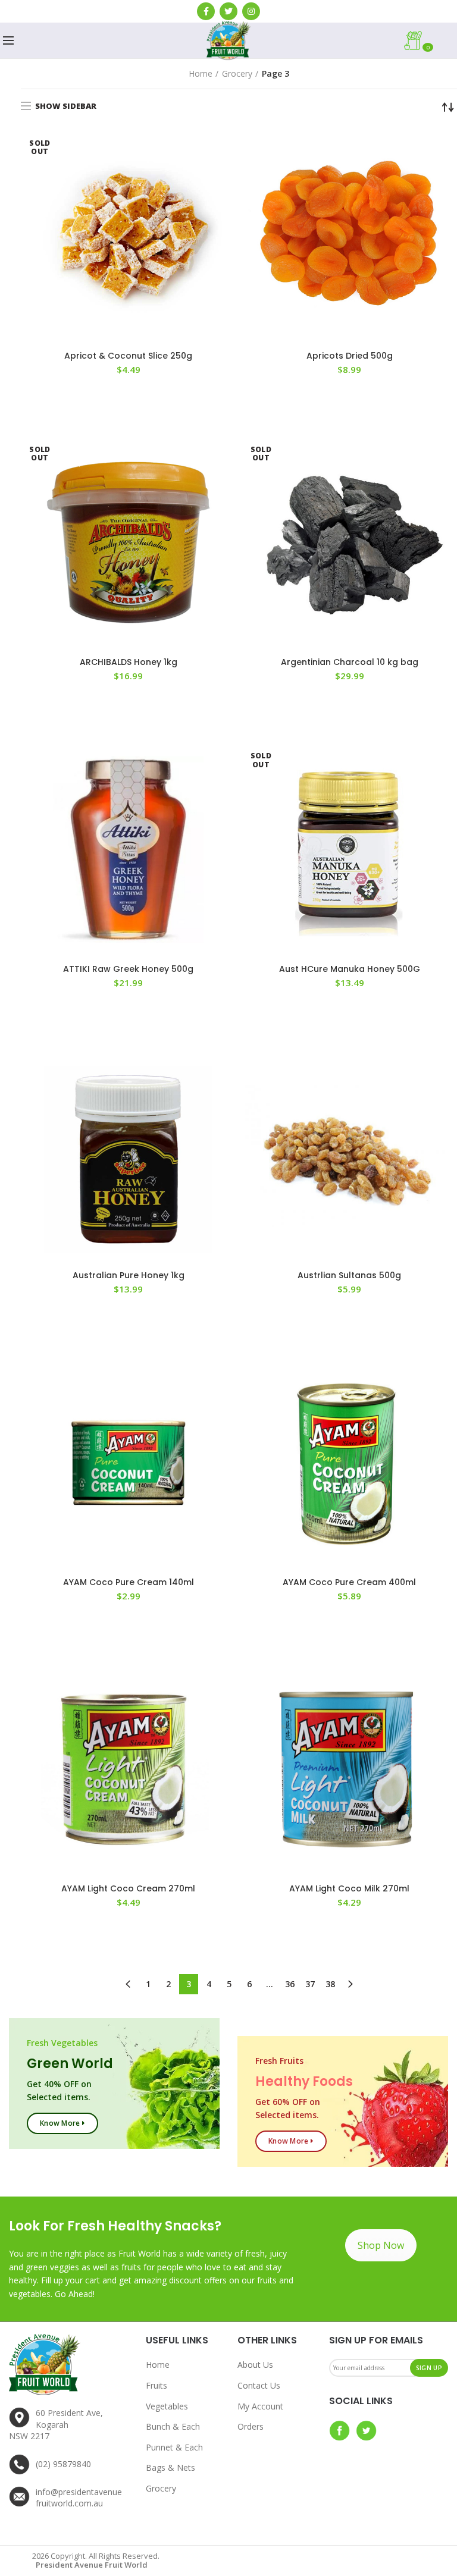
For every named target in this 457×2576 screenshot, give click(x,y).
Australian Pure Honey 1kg (129, 1275)
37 (310, 1984)
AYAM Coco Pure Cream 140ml (129, 1582)
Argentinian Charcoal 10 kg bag (350, 662)
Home (201, 73)
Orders (251, 2426)
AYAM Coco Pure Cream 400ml (349, 1582)
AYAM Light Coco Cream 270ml (128, 1888)
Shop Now (381, 2245)
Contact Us (259, 2385)
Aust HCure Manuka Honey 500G (350, 969)
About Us (255, 2365)
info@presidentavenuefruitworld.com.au (79, 2498)
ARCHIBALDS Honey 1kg (129, 662)
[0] (442, 40)
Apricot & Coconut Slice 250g (128, 356)
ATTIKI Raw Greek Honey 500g (128, 969)
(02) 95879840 (63, 2464)
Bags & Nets (170, 2467)
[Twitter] (228, 11)
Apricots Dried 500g (350, 356)
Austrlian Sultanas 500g (349, 1275)
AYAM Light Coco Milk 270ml (349, 1888)
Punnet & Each (174, 2447)
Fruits (156, 2385)
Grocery (237, 73)
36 (290, 1984)
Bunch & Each (173, 2426)
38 (330, 1984)
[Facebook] (206, 11)
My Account (260, 2406)
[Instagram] (251, 11)
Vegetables (167, 2406)
